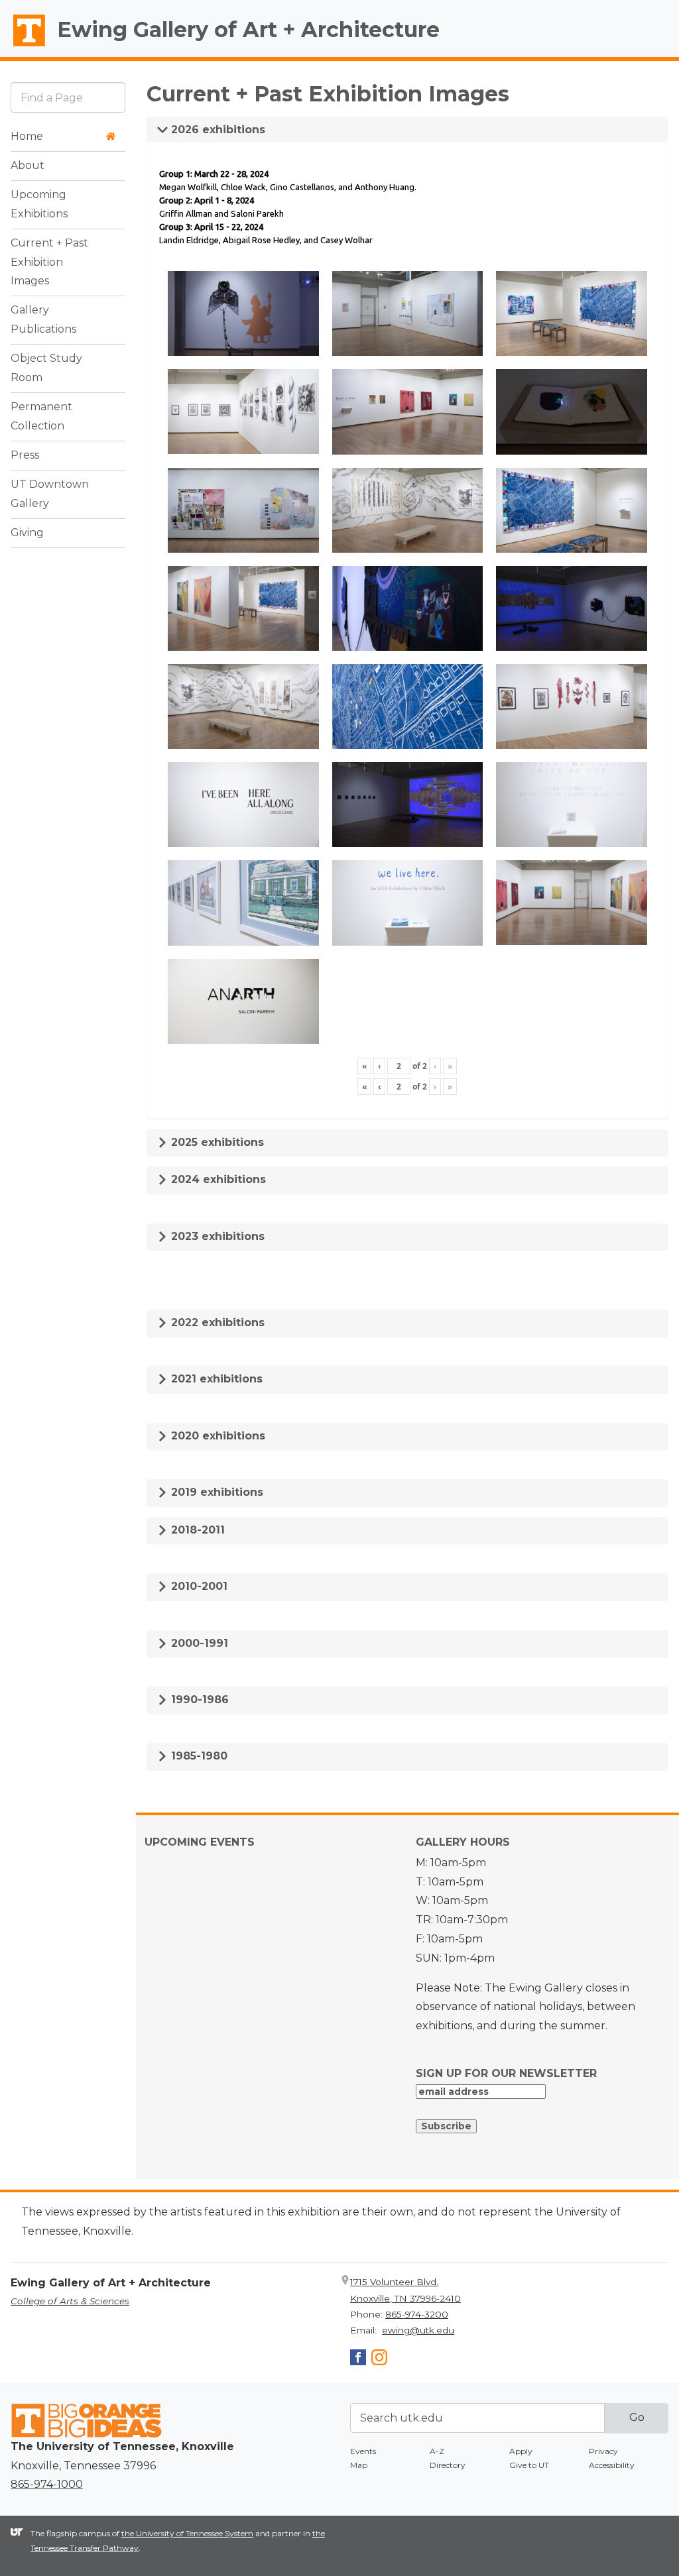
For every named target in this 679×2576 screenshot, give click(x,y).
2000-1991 (198, 1643)
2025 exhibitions (216, 1142)
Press (25, 455)
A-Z (437, 2451)
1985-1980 (198, 1756)
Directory (448, 2465)
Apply (521, 2451)
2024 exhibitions (217, 1179)
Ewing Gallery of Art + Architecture (248, 29)
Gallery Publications (43, 319)
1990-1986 (198, 1700)
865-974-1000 (47, 2484)
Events (363, 2451)
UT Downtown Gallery (50, 494)
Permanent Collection (41, 416)
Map (359, 2465)
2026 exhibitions (216, 130)
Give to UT (529, 2465)
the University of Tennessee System (187, 2533)
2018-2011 (196, 1530)
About (28, 165)
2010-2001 (198, 1586)
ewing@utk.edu (418, 2330)
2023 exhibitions (216, 1236)
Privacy (603, 2451)
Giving (27, 532)
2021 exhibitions (215, 1379)
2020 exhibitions (216, 1436)
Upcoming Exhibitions (39, 204)
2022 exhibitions (216, 1322)
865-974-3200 (417, 2314)
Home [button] (27, 136)
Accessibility (612, 2465)
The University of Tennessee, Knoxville (23, 47)
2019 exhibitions (216, 1492)
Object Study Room (46, 368)
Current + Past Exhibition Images (49, 262)
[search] (68, 97)
